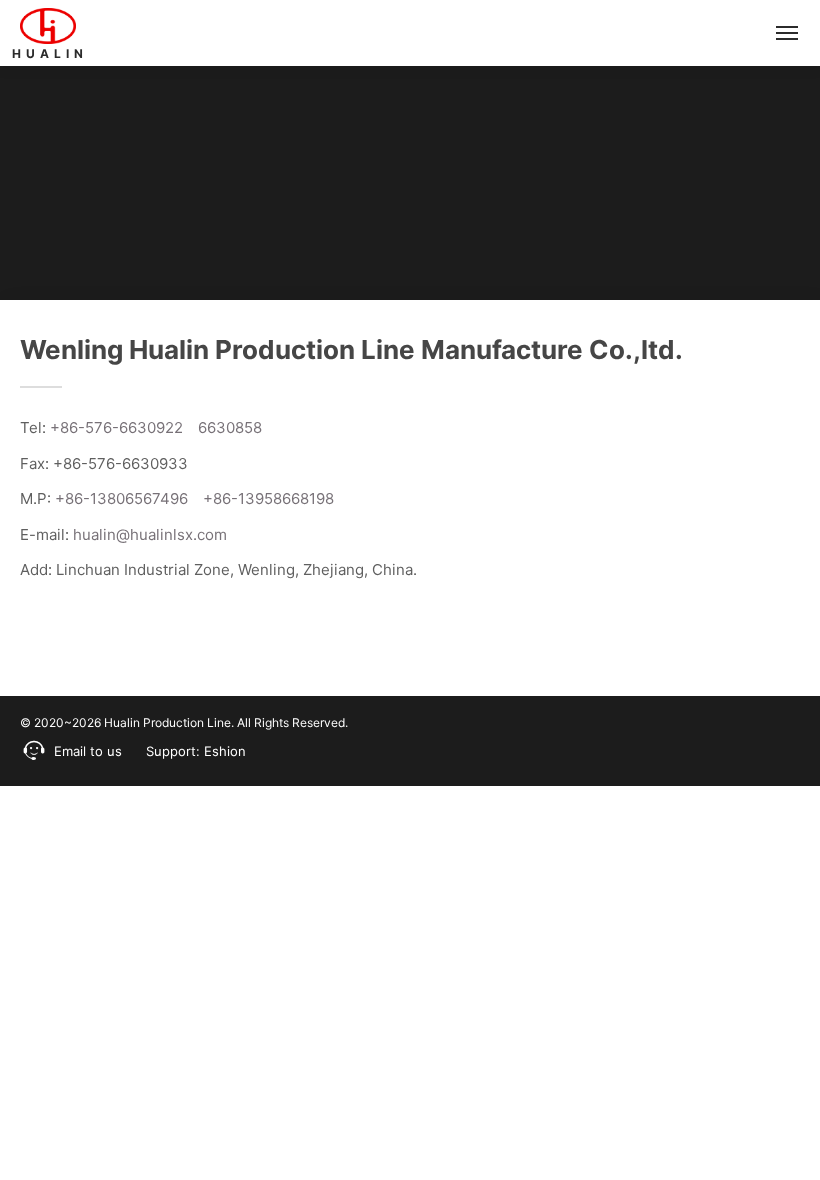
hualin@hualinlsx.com (150, 534)
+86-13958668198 (268, 498)
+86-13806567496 (121, 498)
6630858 (230, 427)
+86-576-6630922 (116, 427)
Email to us (88, 751)
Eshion (225, 751)
